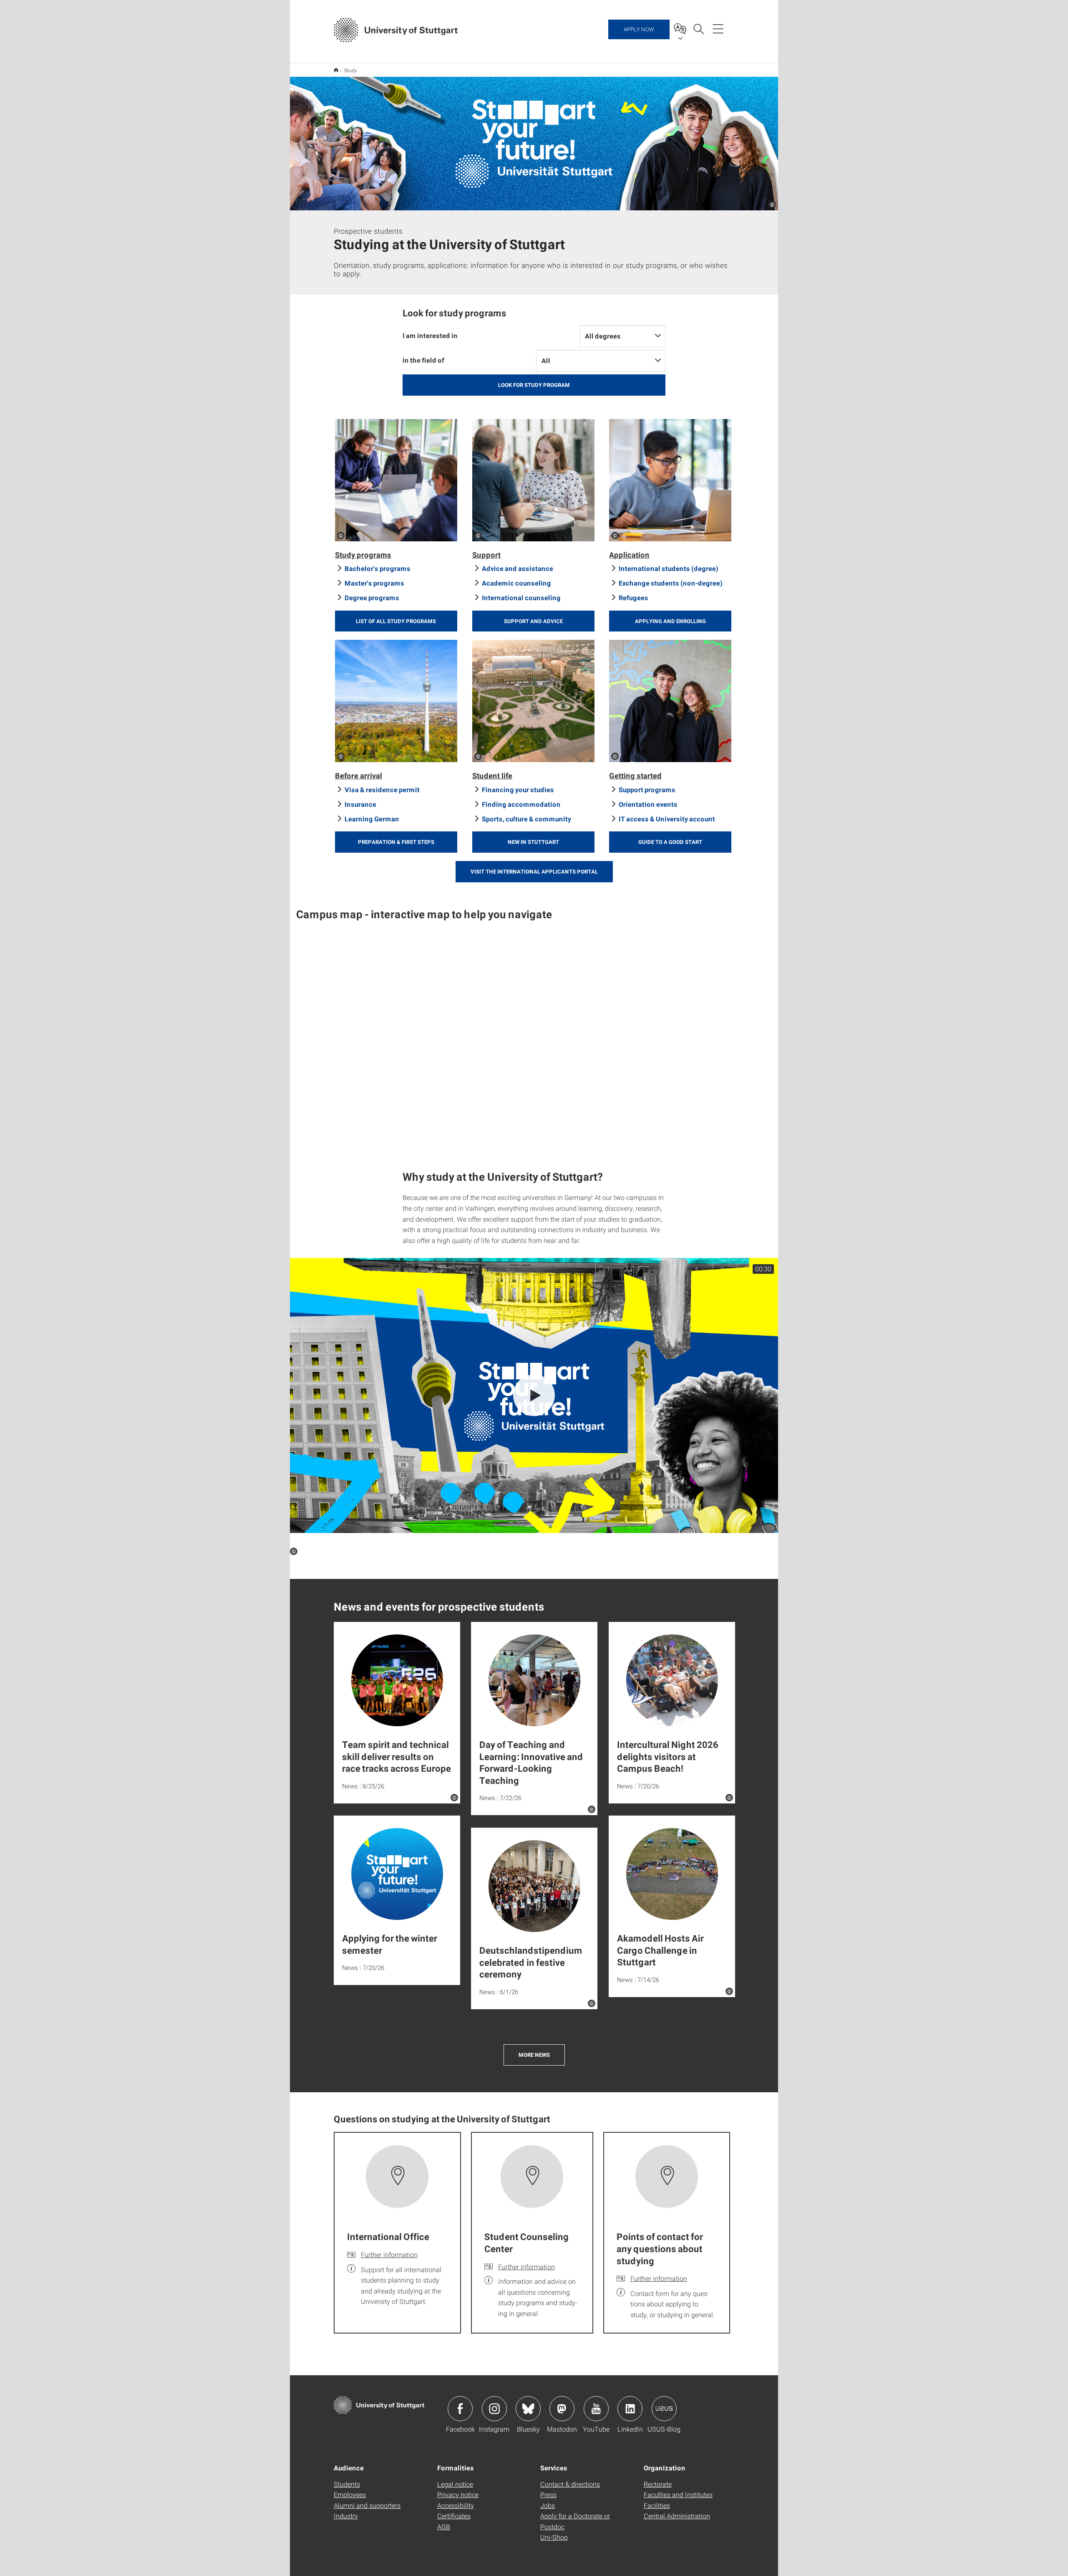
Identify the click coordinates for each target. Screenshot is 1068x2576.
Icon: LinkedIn (630, 2409)
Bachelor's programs (378, 568)
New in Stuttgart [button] (533, 842)
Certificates (454, 2516)
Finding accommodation (521, 804)
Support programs (647, 789)
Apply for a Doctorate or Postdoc (575, 2521)
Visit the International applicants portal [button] (534, 871)
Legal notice (455, 2484)
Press (548, 2494)
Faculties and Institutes (678, 2494)
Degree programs (372, 597)
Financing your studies (518, 789)
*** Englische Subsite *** (336, 70)
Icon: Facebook (460, 2409)
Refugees (633, 597)
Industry (346, 2516)
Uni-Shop (554, 2537)
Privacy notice (458, 2494)
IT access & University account (667, 819)
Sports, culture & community (526, 819)
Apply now (639, 29)
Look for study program (534, 385)
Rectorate (658, 2484)
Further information (389, 2254)
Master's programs (374, 583)
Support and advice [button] (533, 621)
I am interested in (430, 335)
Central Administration (677, 2516)
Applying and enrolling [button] (670, 621)
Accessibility (456, 2505)
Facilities (657, 2505)
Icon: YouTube (596, 2409)
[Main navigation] (718, 28)
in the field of (423, 360)
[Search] (698, 28)
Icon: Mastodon (562, 2409)
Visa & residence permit (382, 789)
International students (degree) (669, 568)
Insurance (360, 804)
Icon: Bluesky (528, 2409)
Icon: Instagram (494, 2409)
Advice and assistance (518, 568)
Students (347, 2484)
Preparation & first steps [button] (396, 842)
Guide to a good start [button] (670, 842)
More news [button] (534, 2055)
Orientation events (648, 804)
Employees (350, 2494)
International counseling (521, 597)
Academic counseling (516, 583)
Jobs (548, 2505)
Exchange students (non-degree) (671, 583)
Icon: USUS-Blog (664, 2409)
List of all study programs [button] (396, 621)
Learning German (372, 819)
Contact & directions (570, 2484)
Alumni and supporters (367, 2505)
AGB (444, 2527)
